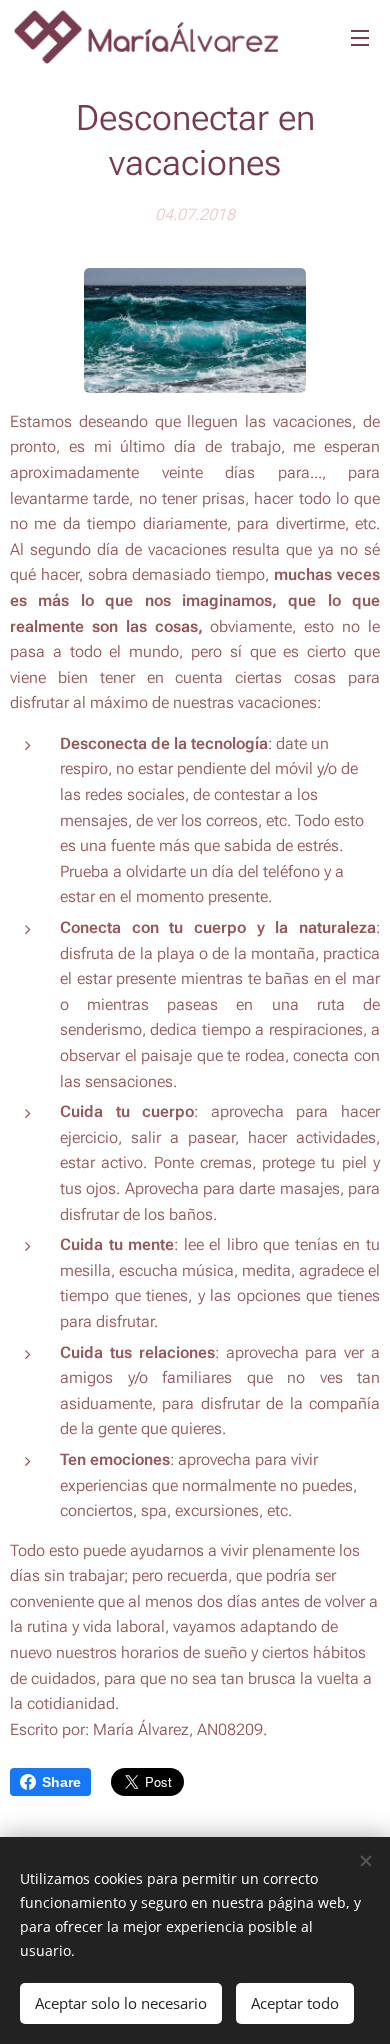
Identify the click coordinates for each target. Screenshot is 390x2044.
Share (61, 1782)
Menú (360, 37)
